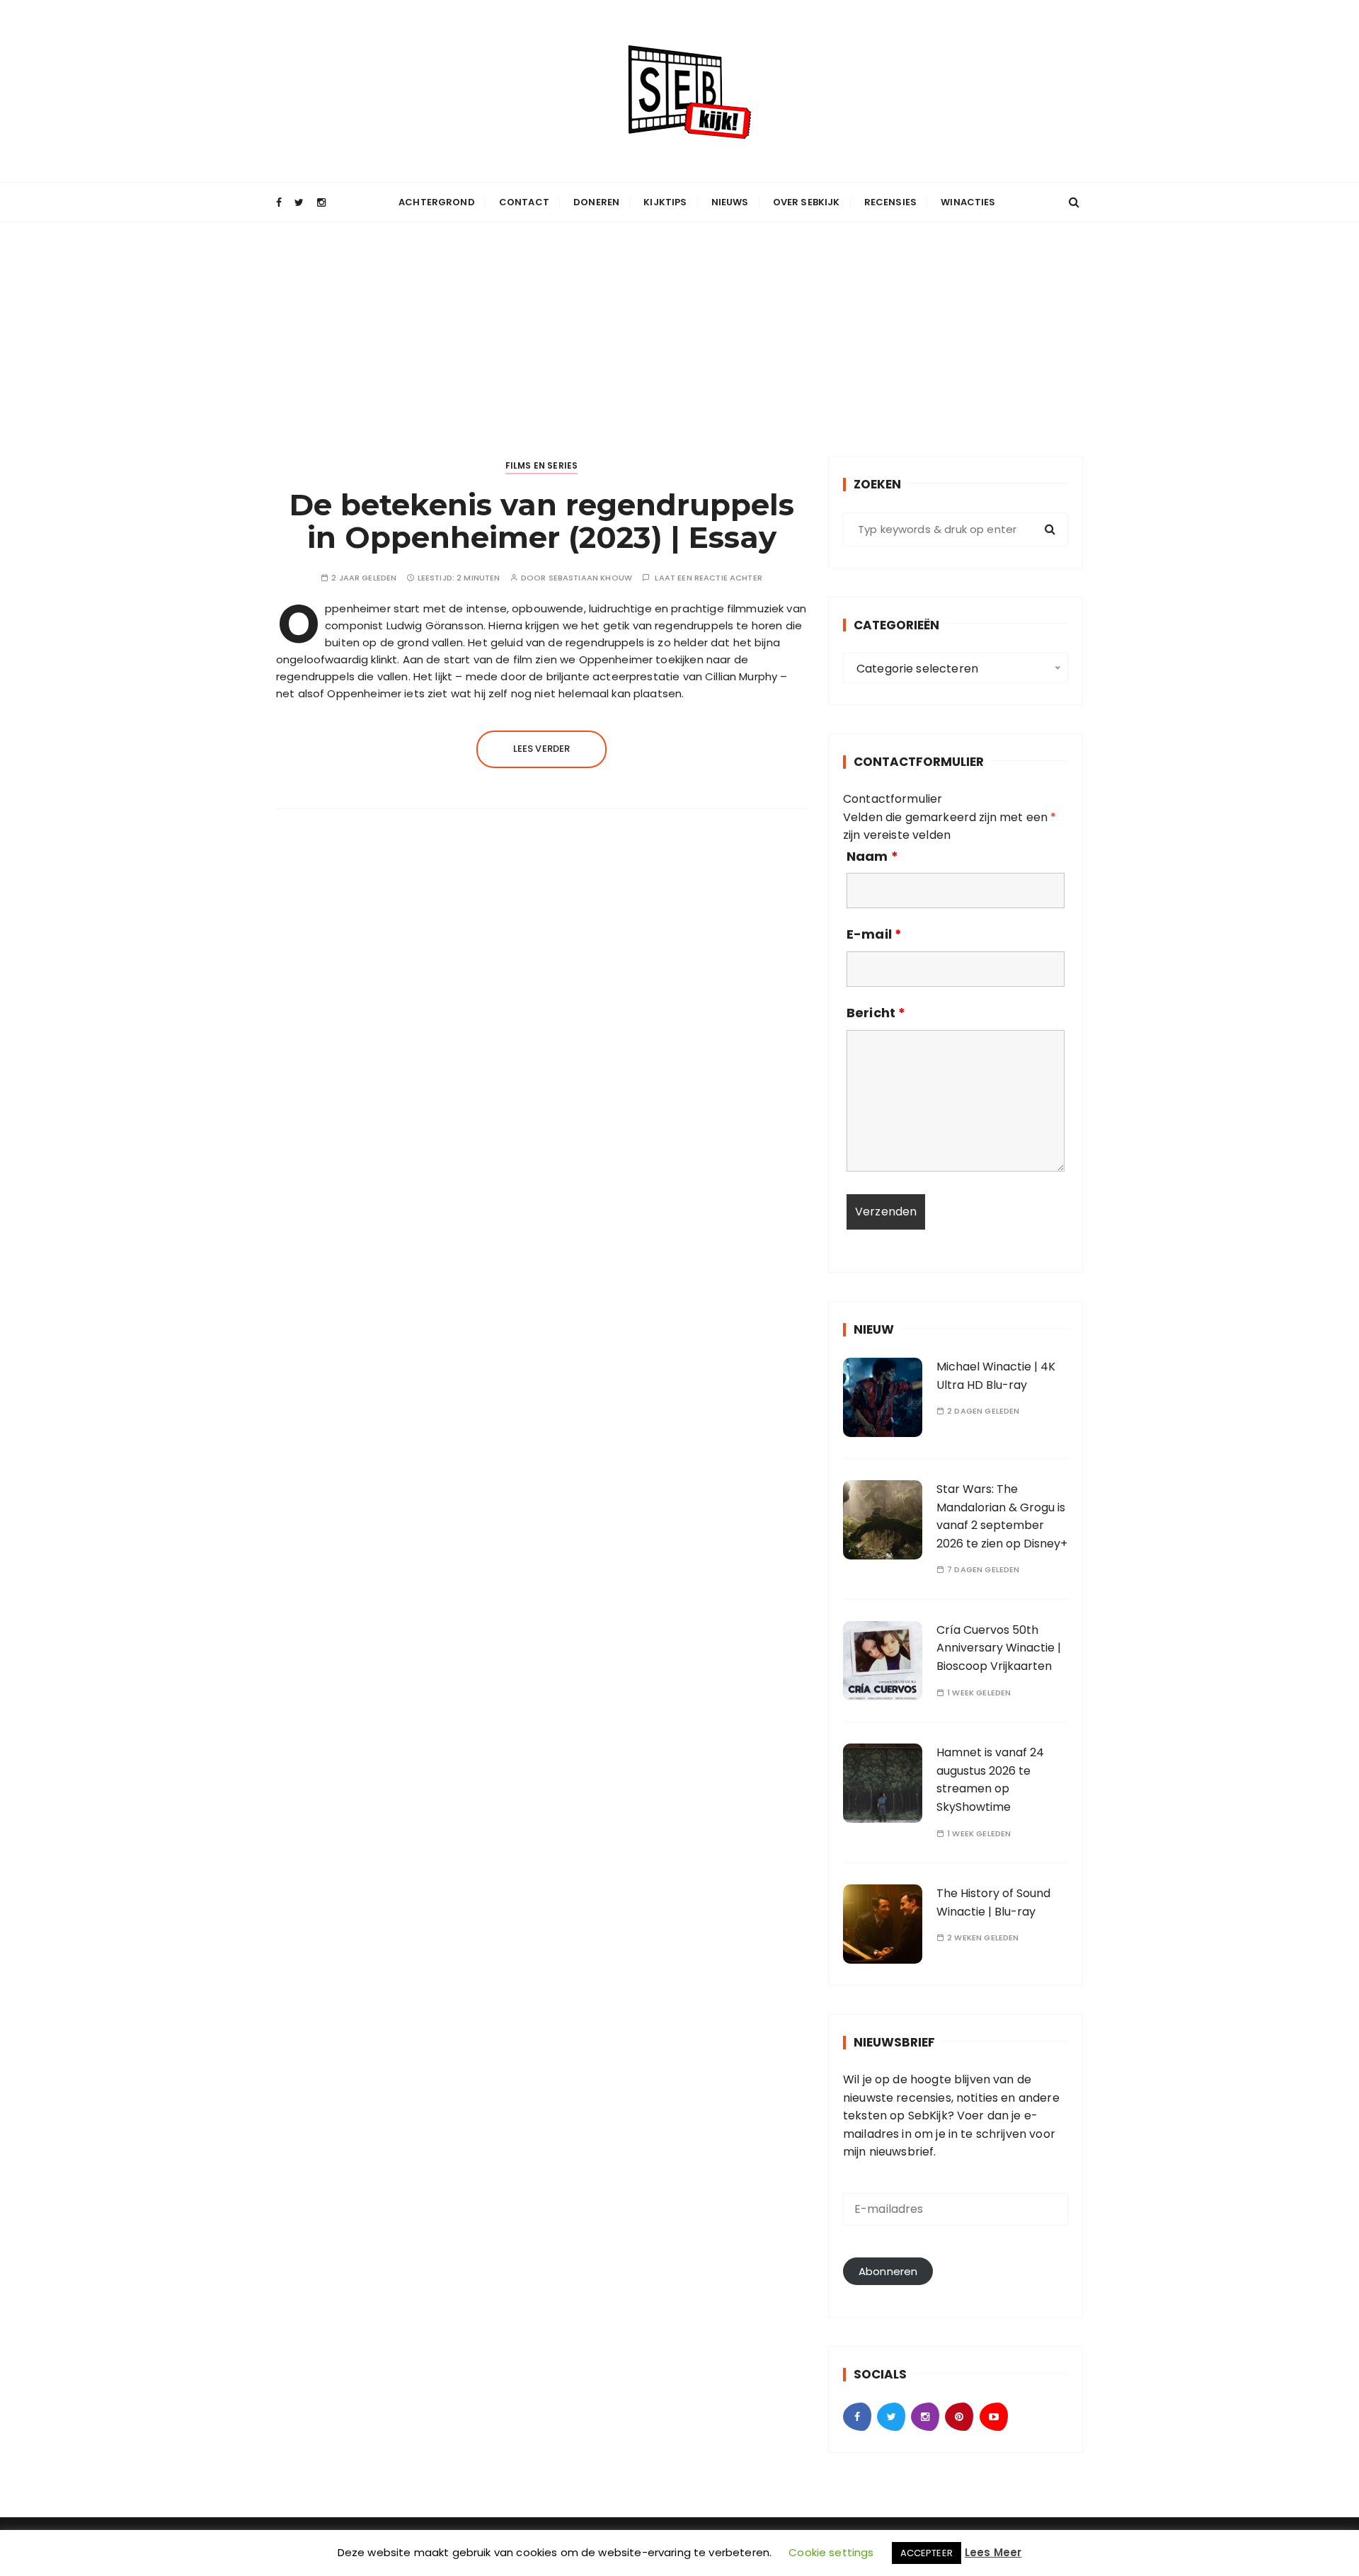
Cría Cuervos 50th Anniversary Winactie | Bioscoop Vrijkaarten (999, 1648)
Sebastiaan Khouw (590, 578)
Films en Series (541, 465)
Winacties (968, 202)
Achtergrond (437, 202)
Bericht (876, 1013)
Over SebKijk (807, 202)
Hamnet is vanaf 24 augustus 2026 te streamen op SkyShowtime (990, 1780)
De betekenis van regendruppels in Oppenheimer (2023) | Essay (542, 521)
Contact (524, 202)
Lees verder (542, 749)
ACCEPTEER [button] (927, 2553)
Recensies (890, 202)
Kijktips (665, 202)
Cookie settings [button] (831, 2552)
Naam (872, 857)
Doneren (596, 202)
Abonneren (888, 2271)
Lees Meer (993, 2552)
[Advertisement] (679, 328)
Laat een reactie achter (708, 578)
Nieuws (730, 202)
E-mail (874, 934)
